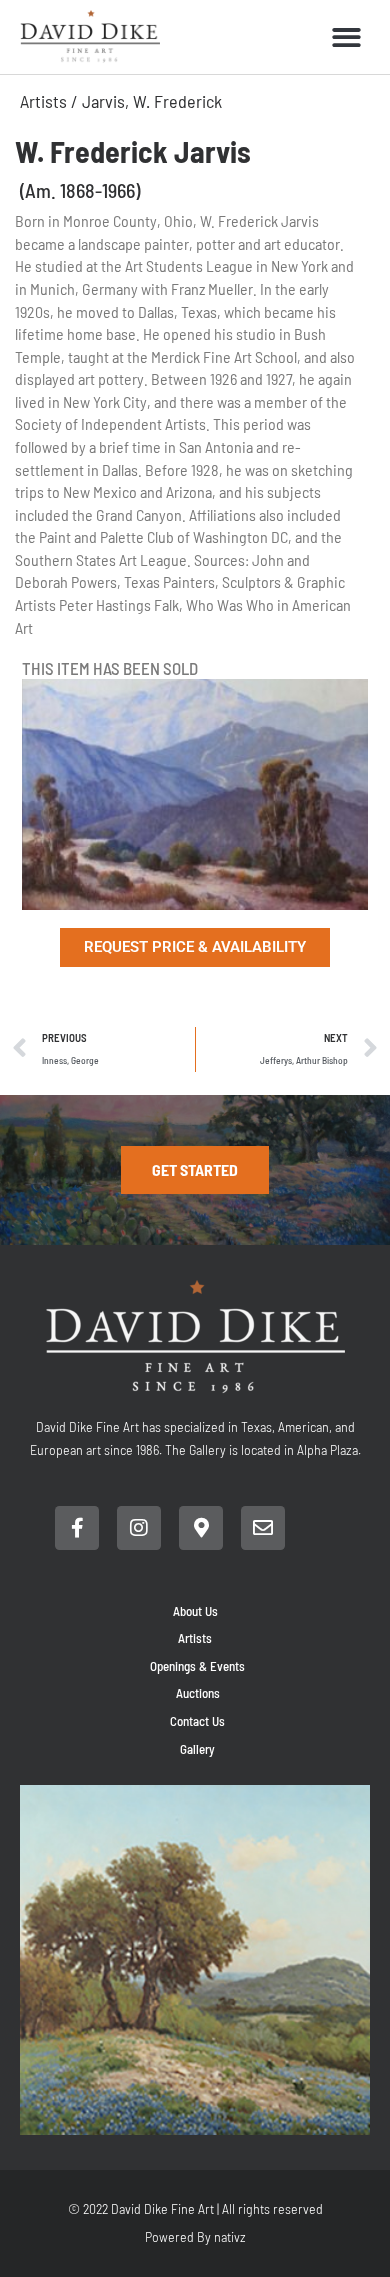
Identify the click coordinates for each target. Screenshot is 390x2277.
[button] (347, 37)
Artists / (51, 101)
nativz (230, 2236)
